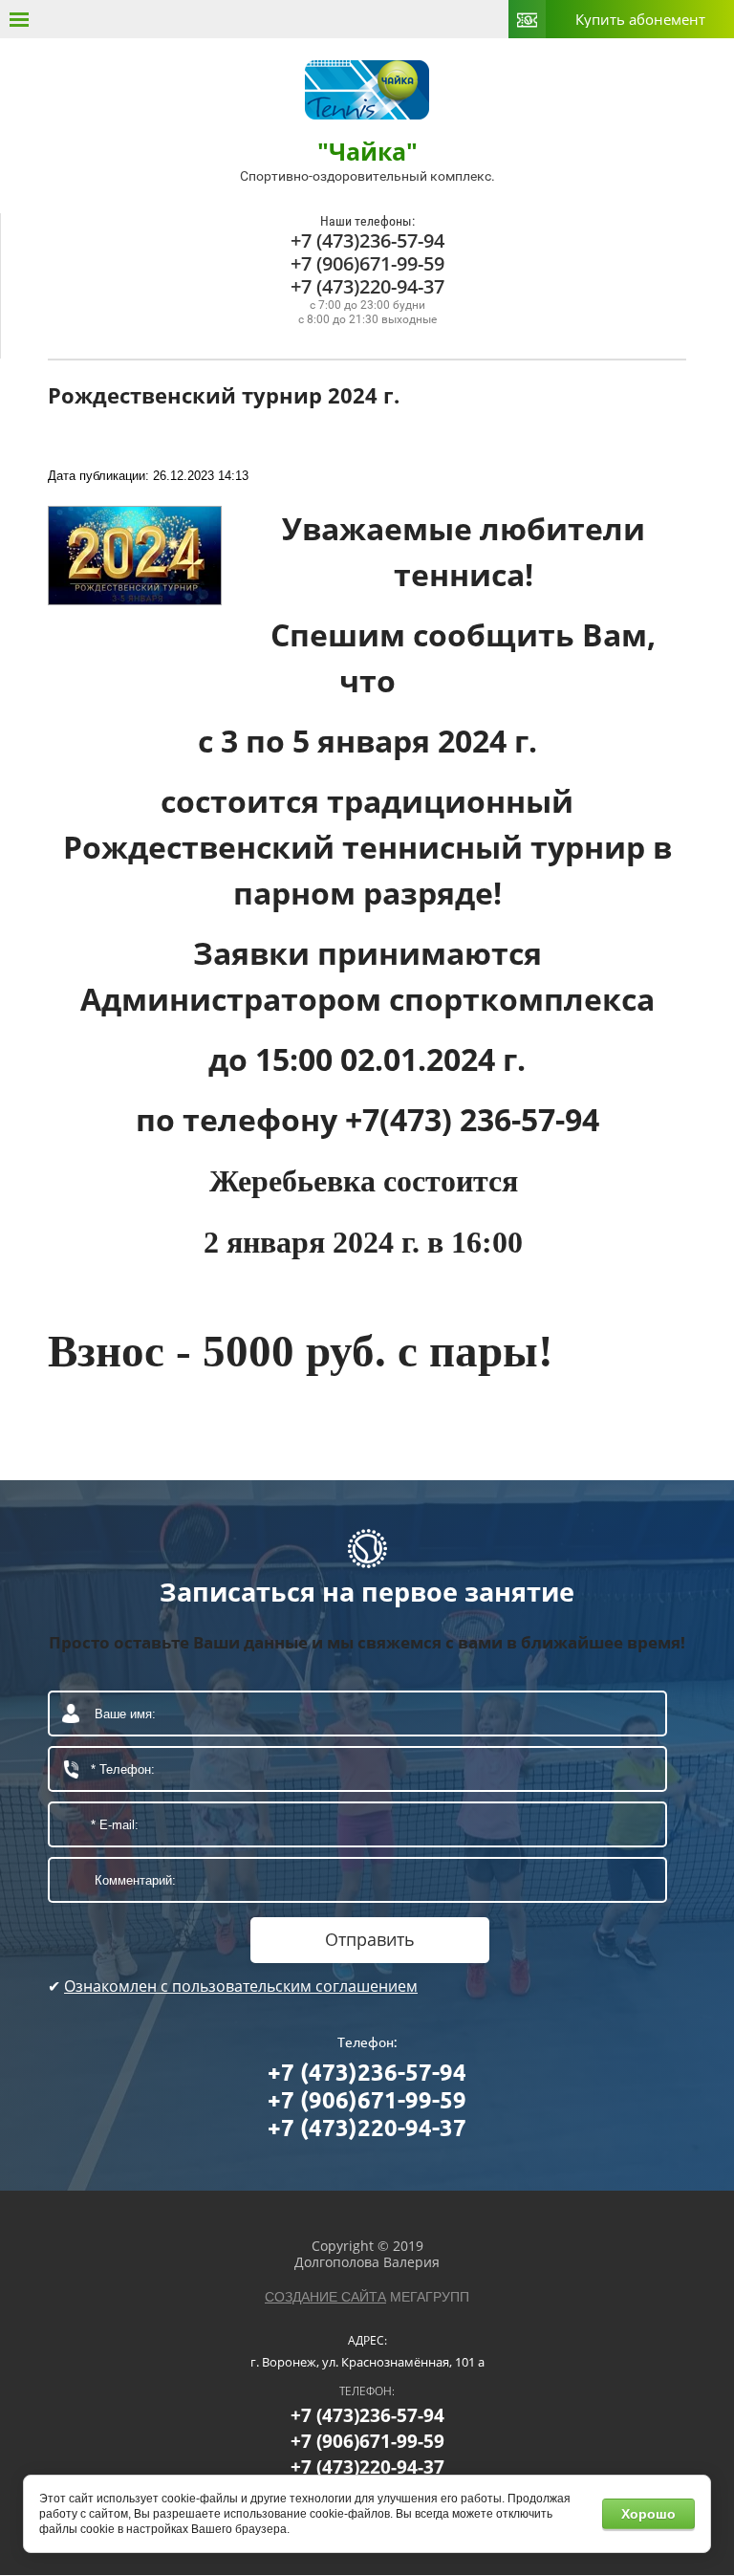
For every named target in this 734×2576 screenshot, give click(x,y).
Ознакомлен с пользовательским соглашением (241, 1986)
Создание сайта (325, 2297)
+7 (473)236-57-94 (367, 240)
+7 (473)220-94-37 (367, 286)
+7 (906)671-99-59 (367, 263)
